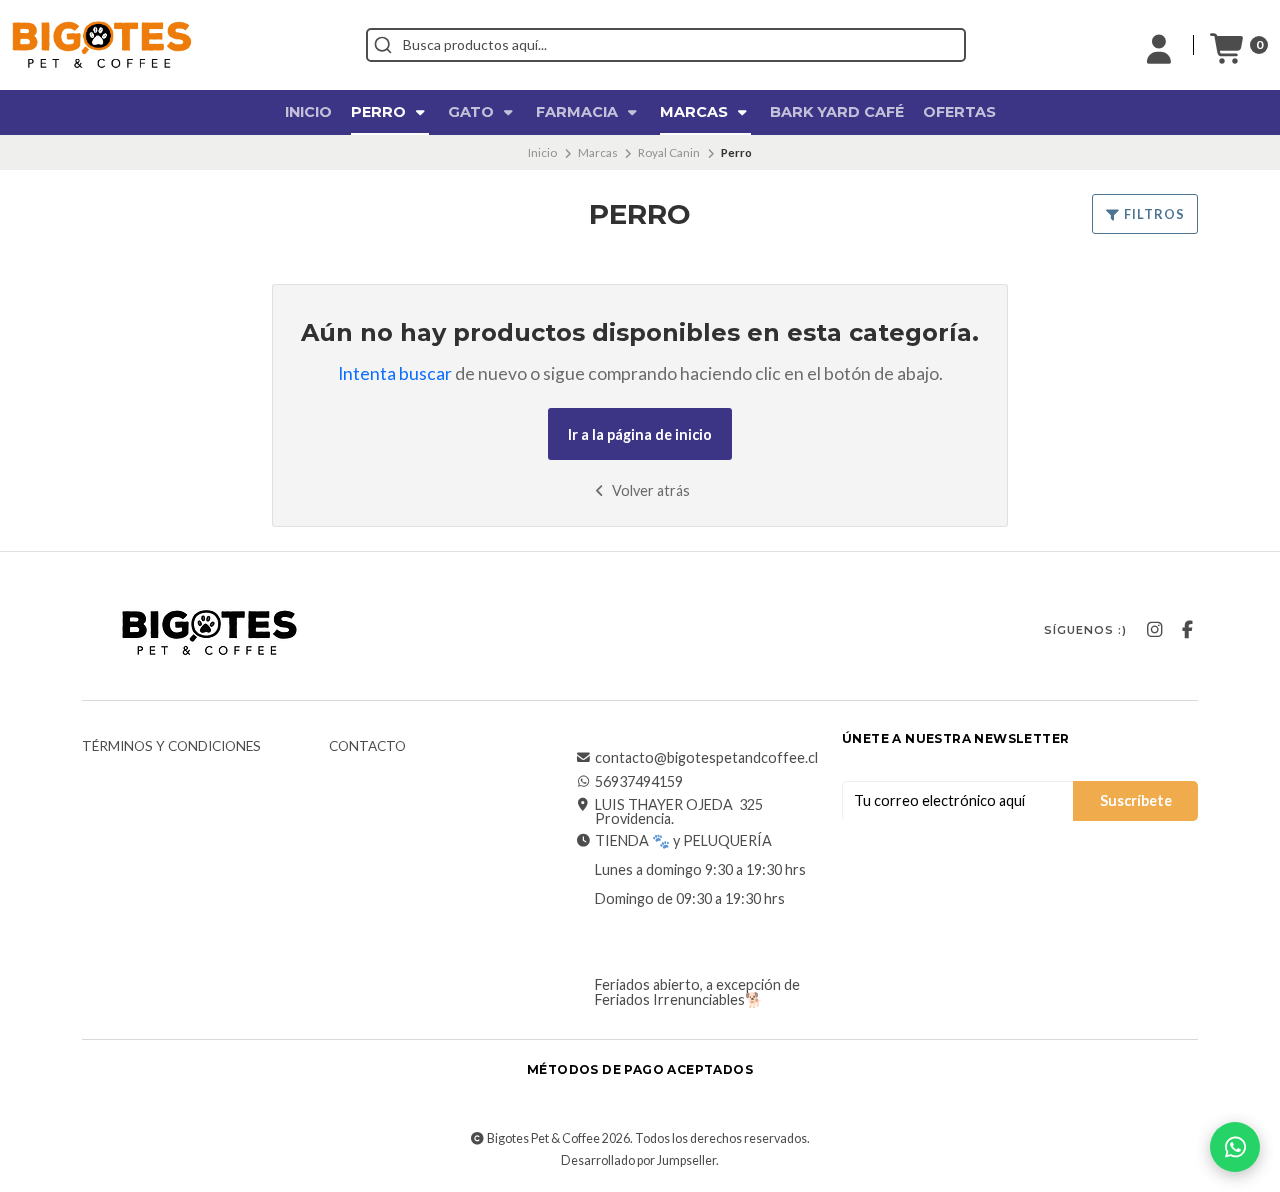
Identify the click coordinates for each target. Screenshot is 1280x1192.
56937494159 (639, 782)
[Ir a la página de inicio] (102, 44)
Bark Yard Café (837, 112)
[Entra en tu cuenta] (1158, 45)
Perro (380, 112)
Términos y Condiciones (171, 747)
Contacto (367, 747)
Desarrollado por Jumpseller (638, 1160)
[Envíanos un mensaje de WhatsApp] (1235, 1147)
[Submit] (383, 45)
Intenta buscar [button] (395, 373)
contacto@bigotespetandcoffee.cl (706, 758)
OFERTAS (959, 112)
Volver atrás (649, 490)
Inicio (308, 112)
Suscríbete (1136, 800)
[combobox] (666, 45)
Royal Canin (669, 152)
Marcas (696, 112)
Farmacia (579, 112)
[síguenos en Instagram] (1154, 630)
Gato (473, 112)
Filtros (1153, 214)
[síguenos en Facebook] (1187, 630)
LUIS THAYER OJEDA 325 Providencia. (679, 812)
